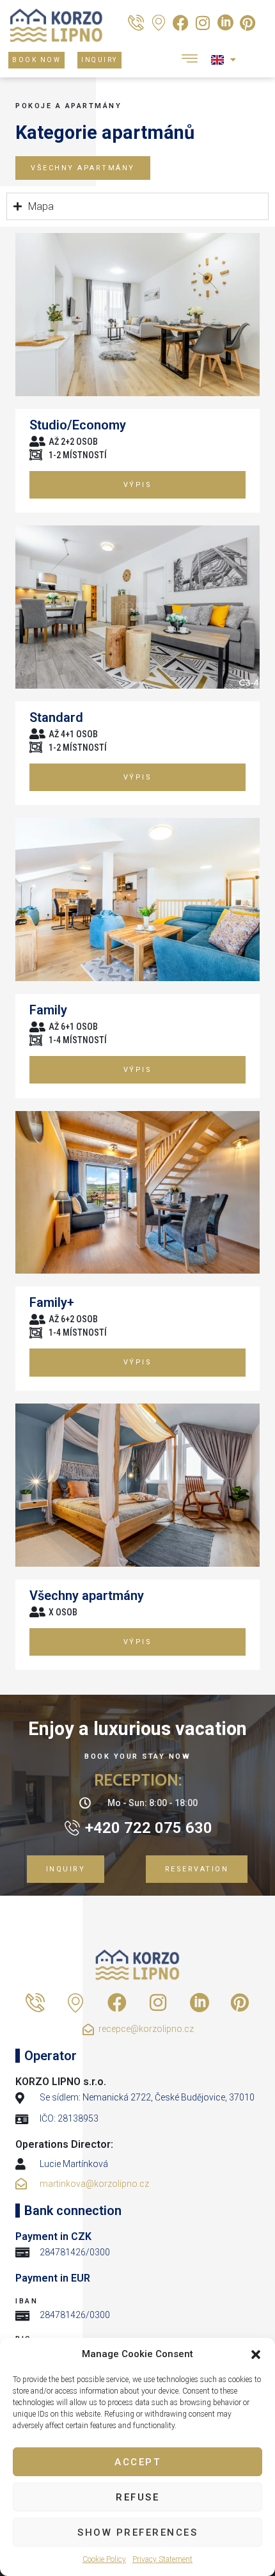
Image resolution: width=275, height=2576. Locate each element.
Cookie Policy (104, 2559)
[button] (256, 2355)
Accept (137, 2462)
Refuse (137, 2497)
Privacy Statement (162, 2559)
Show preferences (137, 2532)
